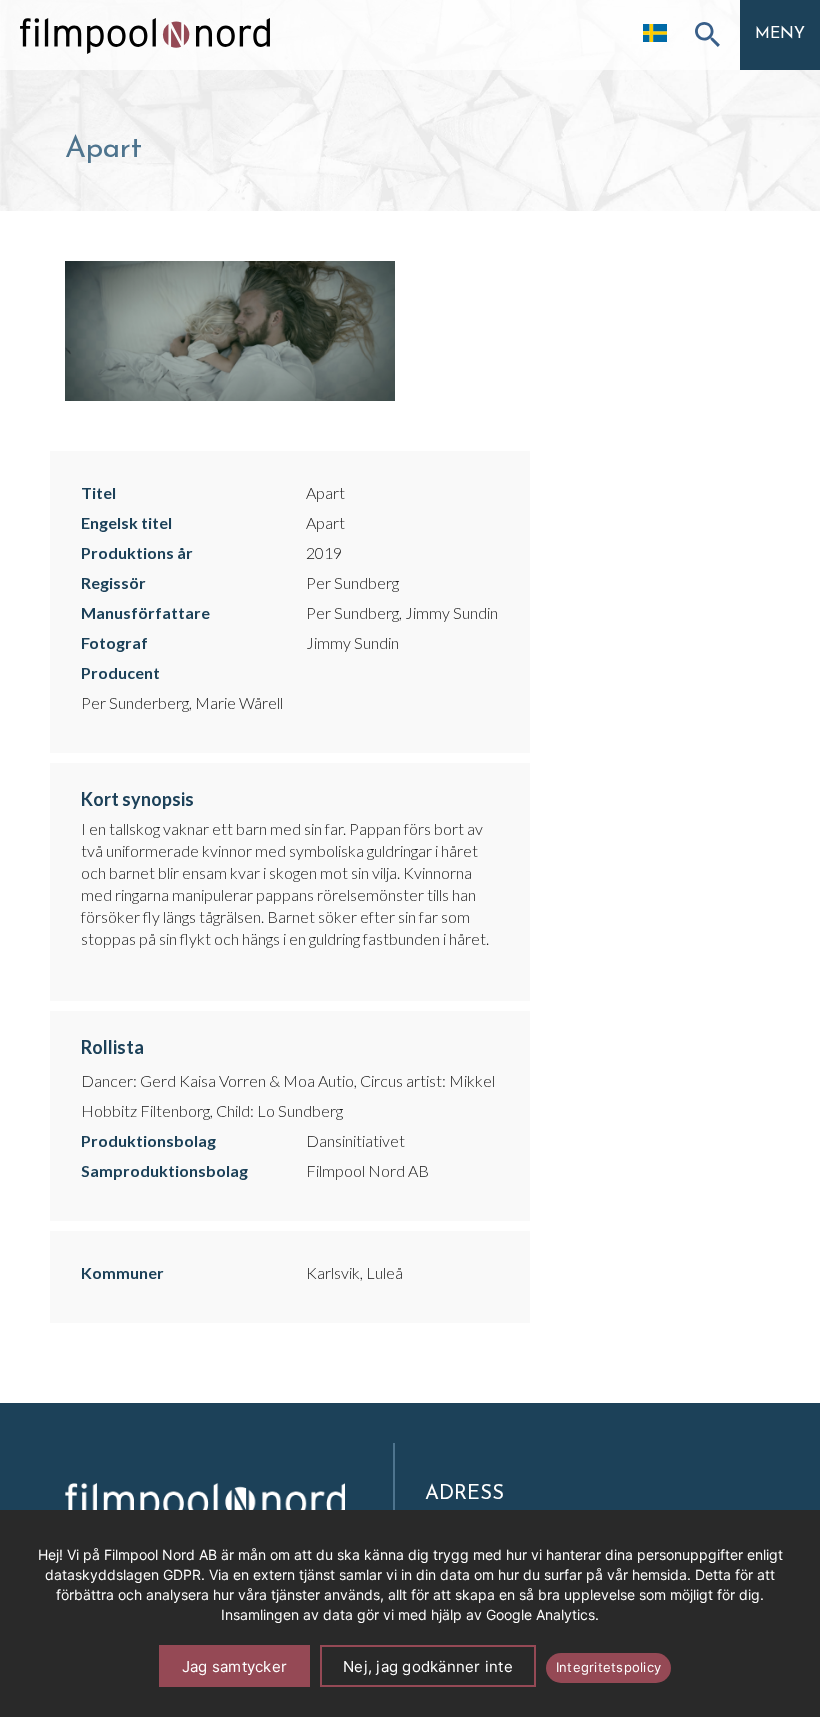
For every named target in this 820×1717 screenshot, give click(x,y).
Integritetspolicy (608, 1667)
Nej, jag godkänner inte (428, 1666)
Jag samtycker (234, 1666)
